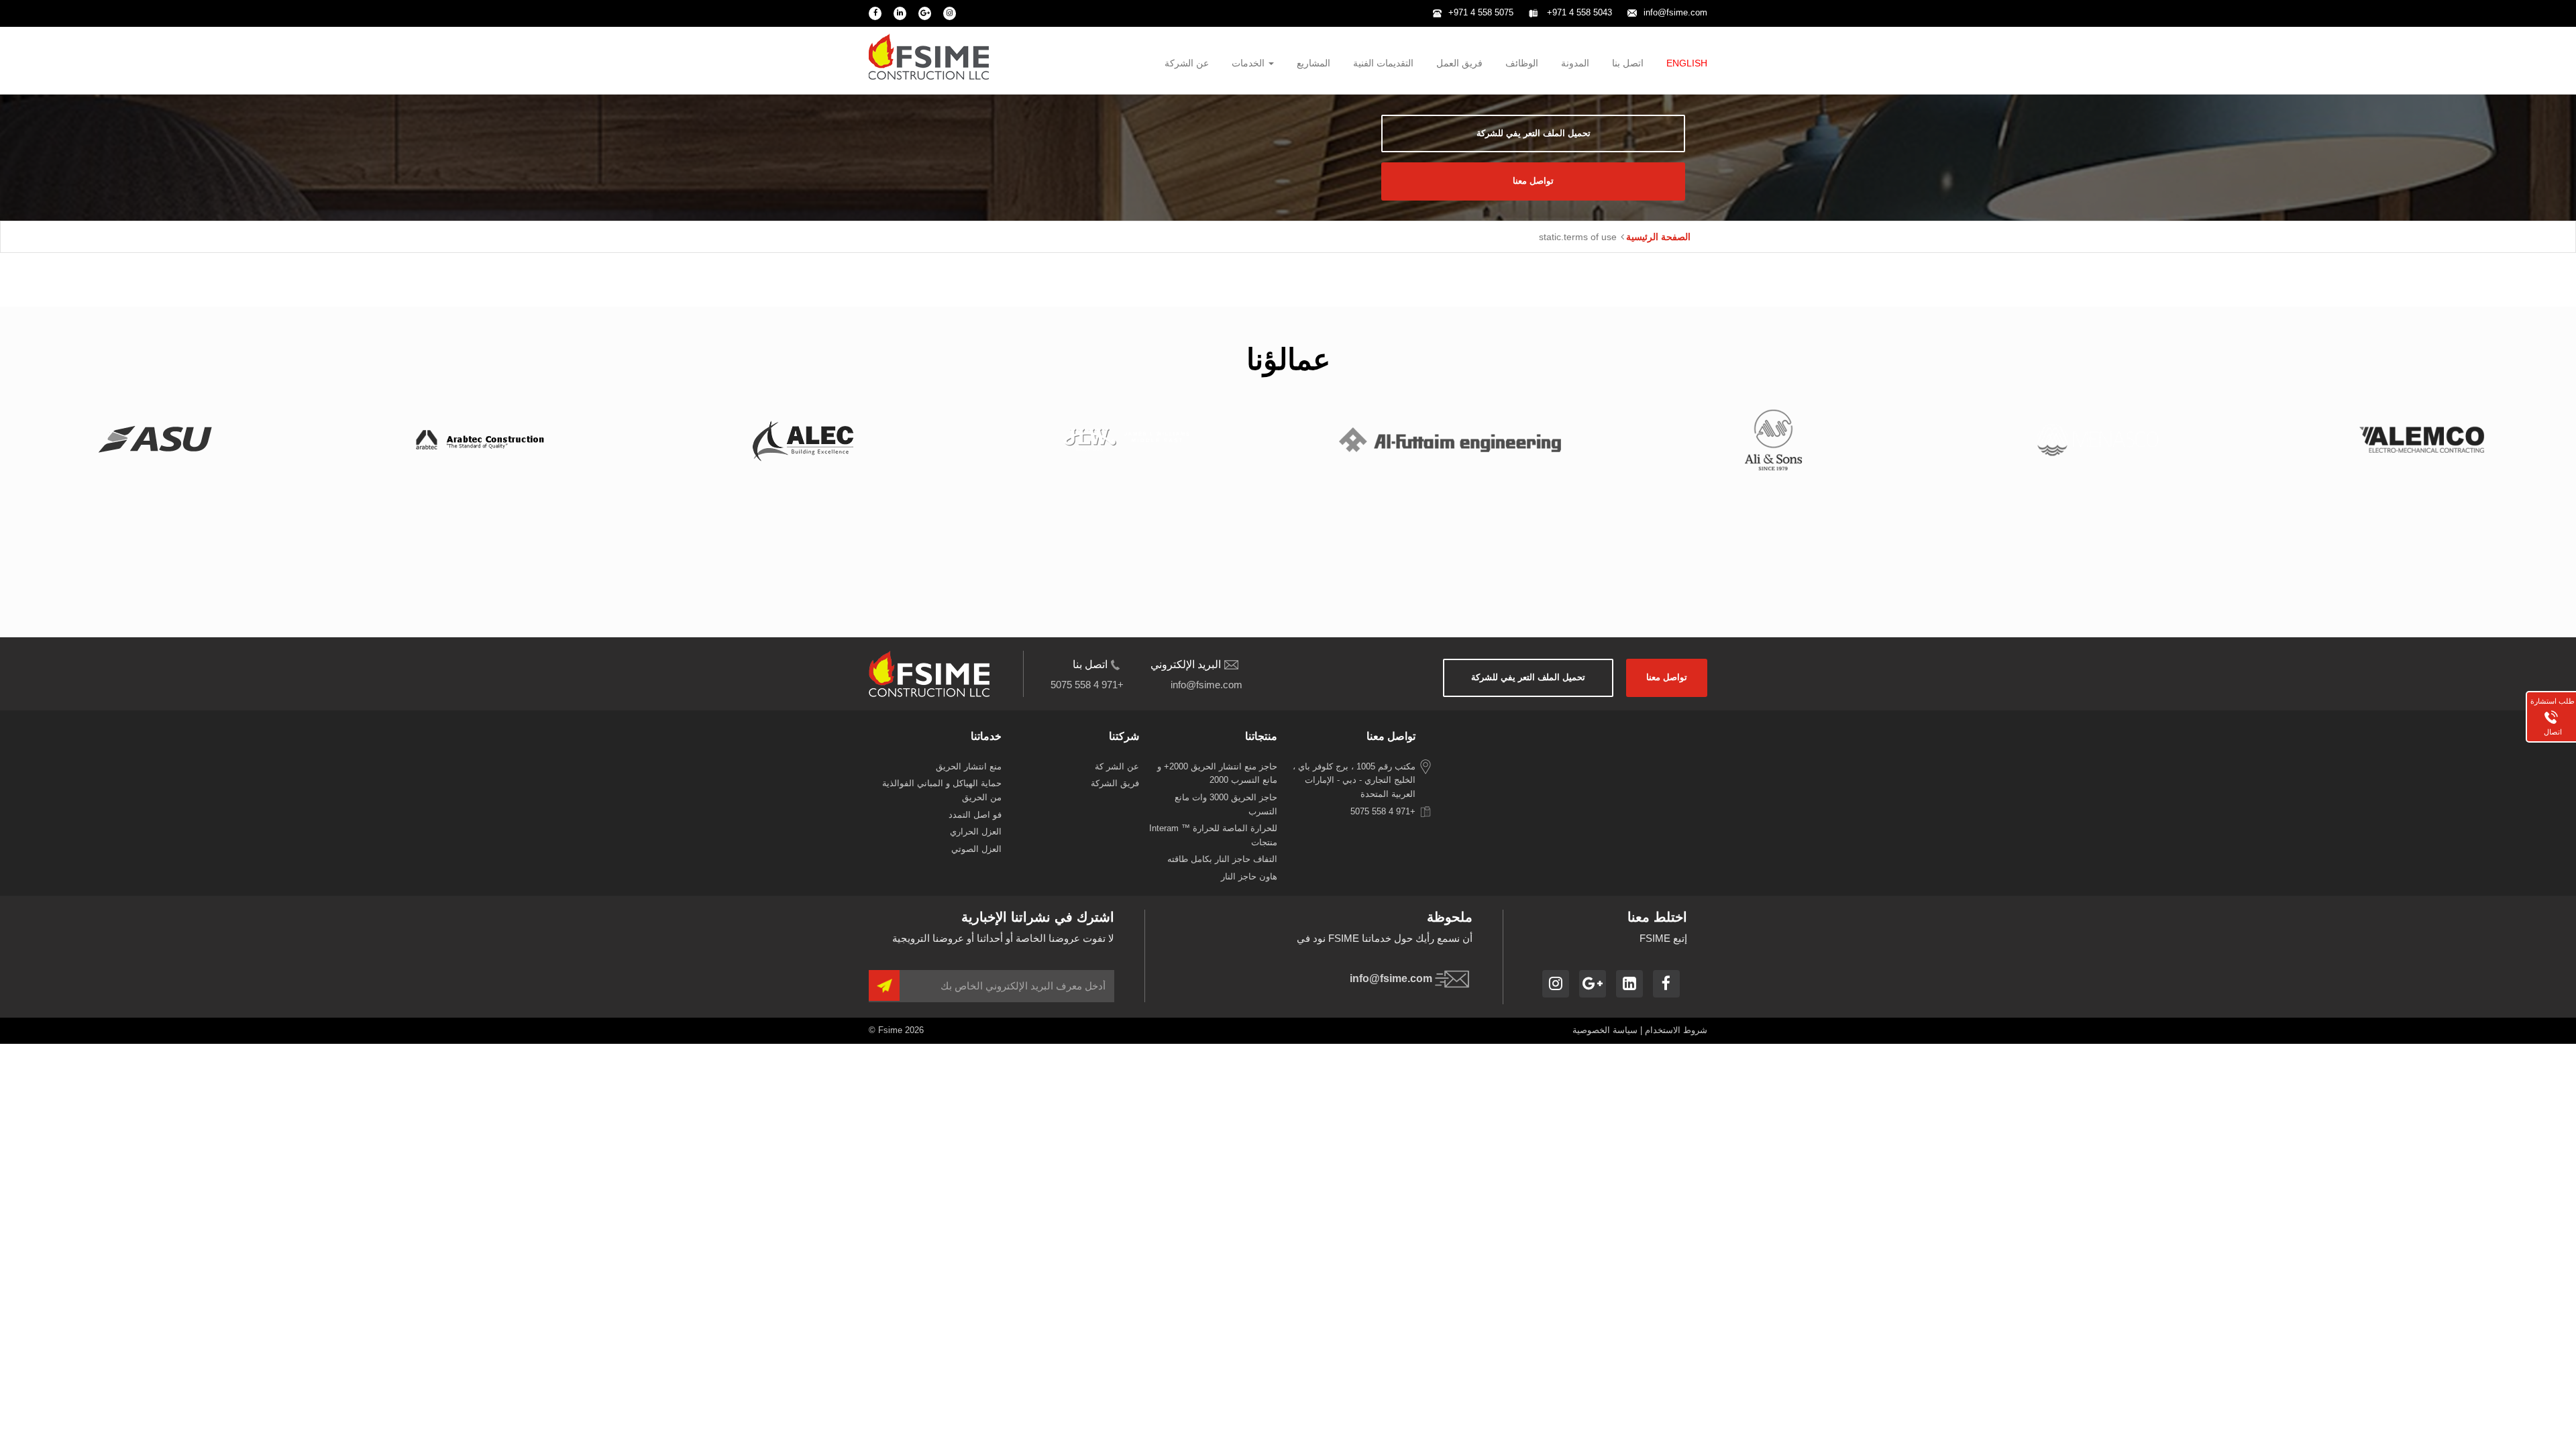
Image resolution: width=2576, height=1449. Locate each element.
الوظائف (1522, 63)
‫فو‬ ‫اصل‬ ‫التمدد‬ (975, 815)
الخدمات (1249, 63)
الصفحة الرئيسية (1658, 237)
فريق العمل (1459, 63)
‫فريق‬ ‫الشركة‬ (1115, 783)
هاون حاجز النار (1249, 876)
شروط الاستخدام (1676, 1030)
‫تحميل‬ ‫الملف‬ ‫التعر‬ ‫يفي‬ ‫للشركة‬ (1534, 133)
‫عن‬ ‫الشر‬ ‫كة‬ (1117, 766)
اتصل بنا (1628, 63)
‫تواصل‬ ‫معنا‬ (1533, 181)
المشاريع (1313, 63)
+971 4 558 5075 (1481, 12)
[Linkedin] (900, 13)
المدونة (1575, 63)
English (1687, 63)
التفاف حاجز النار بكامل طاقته (1222, 859)
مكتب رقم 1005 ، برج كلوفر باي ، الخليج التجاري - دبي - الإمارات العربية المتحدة (1354, 780)
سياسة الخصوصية (1605, 1030)
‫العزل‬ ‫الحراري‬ (976, 831)
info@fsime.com (1675, 12)
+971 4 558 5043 (1578, 12)
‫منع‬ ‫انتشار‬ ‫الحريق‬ (969, 766)
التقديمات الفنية (1383, 63)
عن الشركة (1187, 63)
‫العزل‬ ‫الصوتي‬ (976, 849)
